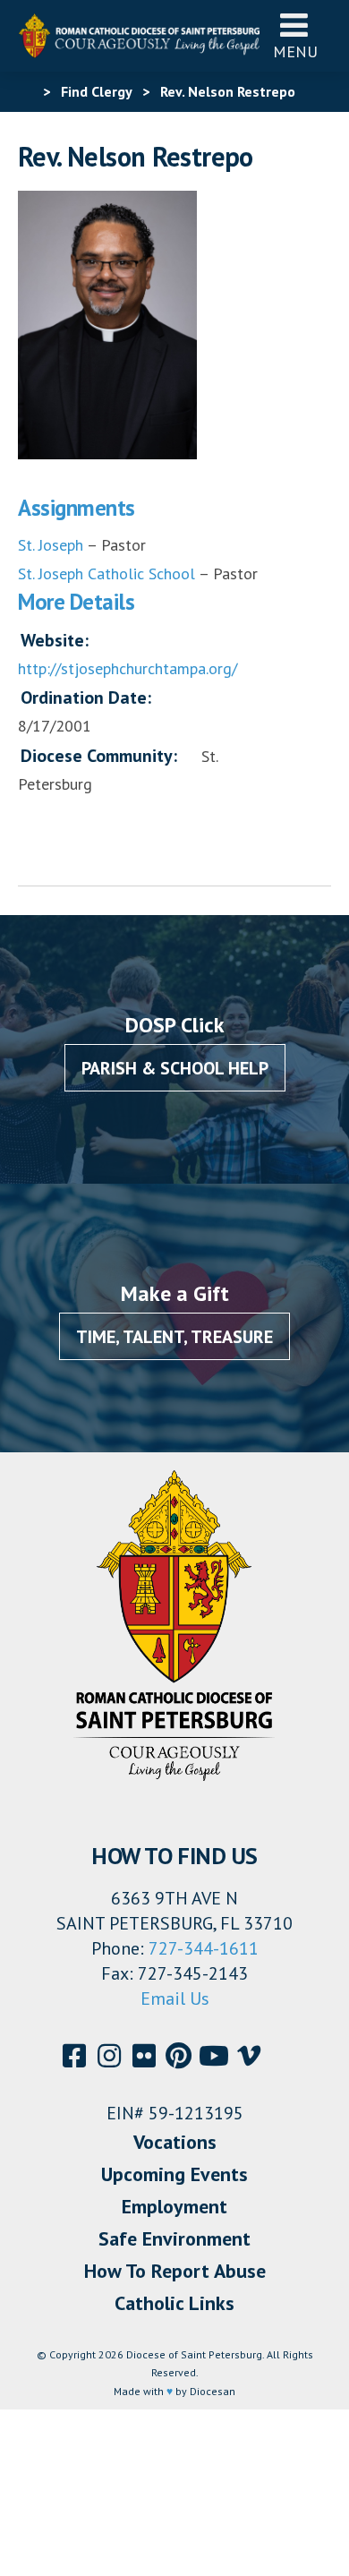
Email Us (175, 1998)
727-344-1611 (204, 1948)
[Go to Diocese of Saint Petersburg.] (25, 91)
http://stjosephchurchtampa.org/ (128, 668)
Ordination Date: (86, 697)
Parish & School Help (175, 1068)
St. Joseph (51, 545)
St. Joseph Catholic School (106, 573)
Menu (295, 51)
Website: (55, 640)
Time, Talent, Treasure (174, 1337)
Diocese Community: (99, 756)
